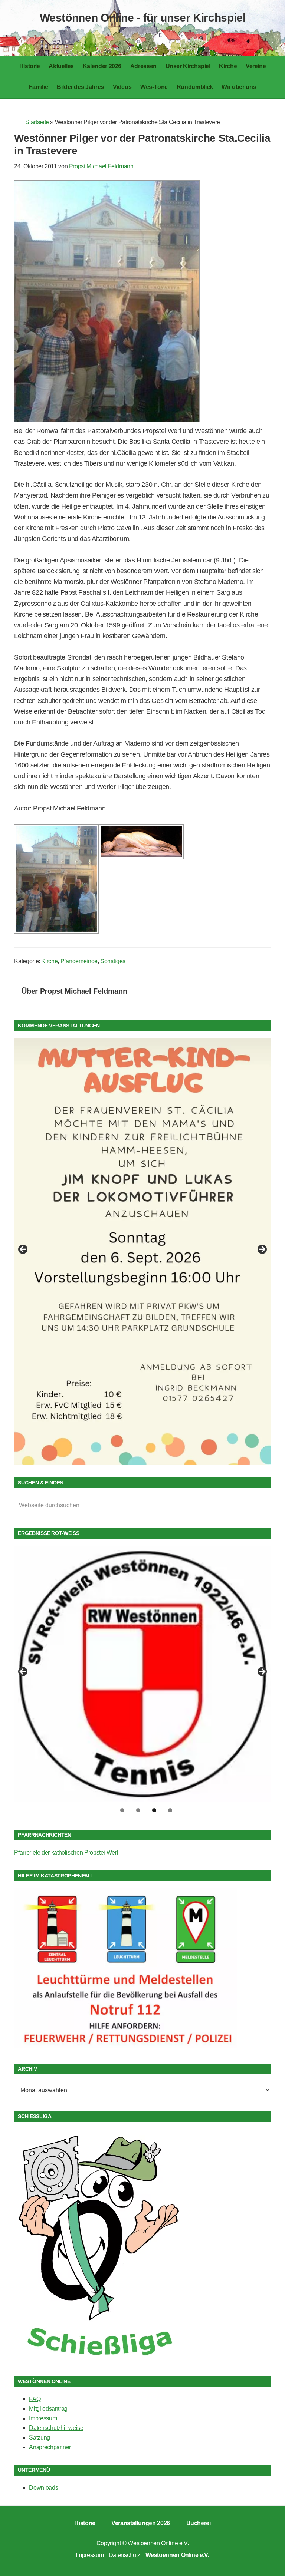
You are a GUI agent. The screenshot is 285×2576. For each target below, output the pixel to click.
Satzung (39, 2438)
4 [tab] (170, 1810)
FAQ (35, 2399)
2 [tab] (138, 1810)
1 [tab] (122, 1810)
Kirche (49, 961)
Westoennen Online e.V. (158, 2543)
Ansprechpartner (50, 2447)
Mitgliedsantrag (48, 2409)
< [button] (23, 1250)
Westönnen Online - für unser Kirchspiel (143, 18)
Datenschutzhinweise (56, 2428)
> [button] (262, 1250)
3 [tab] (154, 1810)
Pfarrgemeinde (79, 961)
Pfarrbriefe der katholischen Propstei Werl (66, 1852)
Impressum (43, 2418)
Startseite (37, 122)
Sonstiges (113, 961)
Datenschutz (125, 2555)
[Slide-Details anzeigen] (142, 1251)
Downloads (43, 2488)
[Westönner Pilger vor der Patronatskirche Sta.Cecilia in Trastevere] (107, 420)
